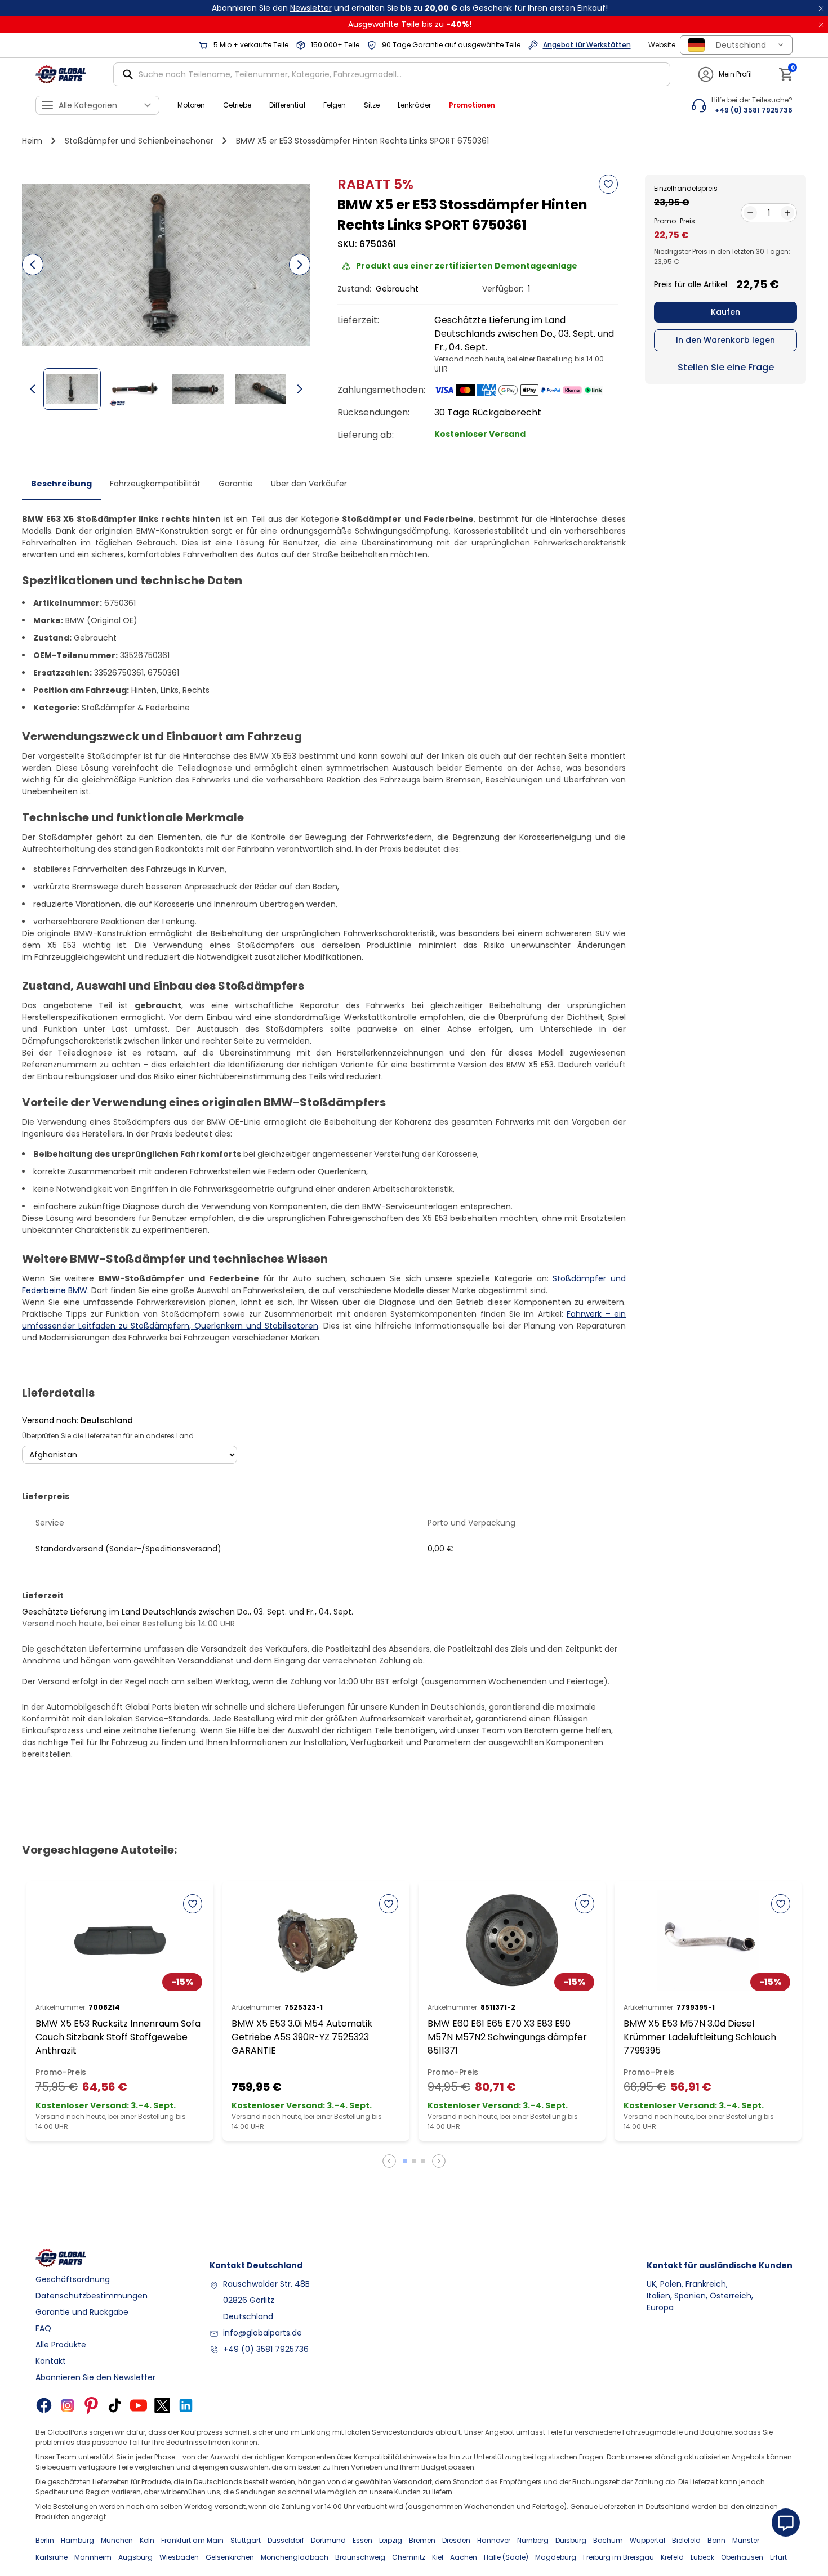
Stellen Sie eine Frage (726, 367)
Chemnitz (409, 2557)
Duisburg (571, 2540)
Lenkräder (414, 105)
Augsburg (135, 2557)
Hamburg (77, 2540)
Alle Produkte (61, 2345)
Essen (362, 2540)
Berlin (45, 2540)
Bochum (608, 2540)
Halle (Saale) (506, 2557)
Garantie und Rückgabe (82, 2312)
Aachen (464, 2557)
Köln (147, 2540)
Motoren (191, 105)
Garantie (236, 484)
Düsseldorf (286, 2540)
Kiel (438, 2557)
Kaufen (725, 312)
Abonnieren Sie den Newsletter (95, 2377)
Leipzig (391, 2540)
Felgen (335, 105)
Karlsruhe (52, 2557)
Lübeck (702, 2557)
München (117, 2540)
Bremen (422, 2540)
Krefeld (672, 2557)
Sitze (372, 105)
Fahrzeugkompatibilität (155, 484)
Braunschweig (360, 2557)
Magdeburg (556, 2557)
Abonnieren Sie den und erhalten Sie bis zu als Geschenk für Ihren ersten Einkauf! (410, 8)
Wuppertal (647, 2540)
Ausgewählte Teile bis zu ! (410, 24)
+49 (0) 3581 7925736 (266, 2349)
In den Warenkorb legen (725, 340)
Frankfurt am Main (192, 2540)
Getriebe (237, 105)
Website (662, 45)
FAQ (43, 2328)
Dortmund (328, 2540)
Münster (746, 2540)
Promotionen (472, 105)
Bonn (716, 2540)
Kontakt (51, 2361)
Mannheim (93, 2557)
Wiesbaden (179, 2557)
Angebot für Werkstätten (587, 45)
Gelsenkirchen (230, 2557)
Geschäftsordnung (73, 2279)
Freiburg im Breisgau (618, 2557)
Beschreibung (61, 484)
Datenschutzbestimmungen (92, 2296)
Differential (287, 105)
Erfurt (778, 2557)
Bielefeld (686, 2540)
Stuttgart (246, 2540)
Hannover (494, 2540)
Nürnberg (533, 2540)
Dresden (456, 2540)
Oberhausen (742, 2557)
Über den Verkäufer (309, 484)
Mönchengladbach (295, 2557)
